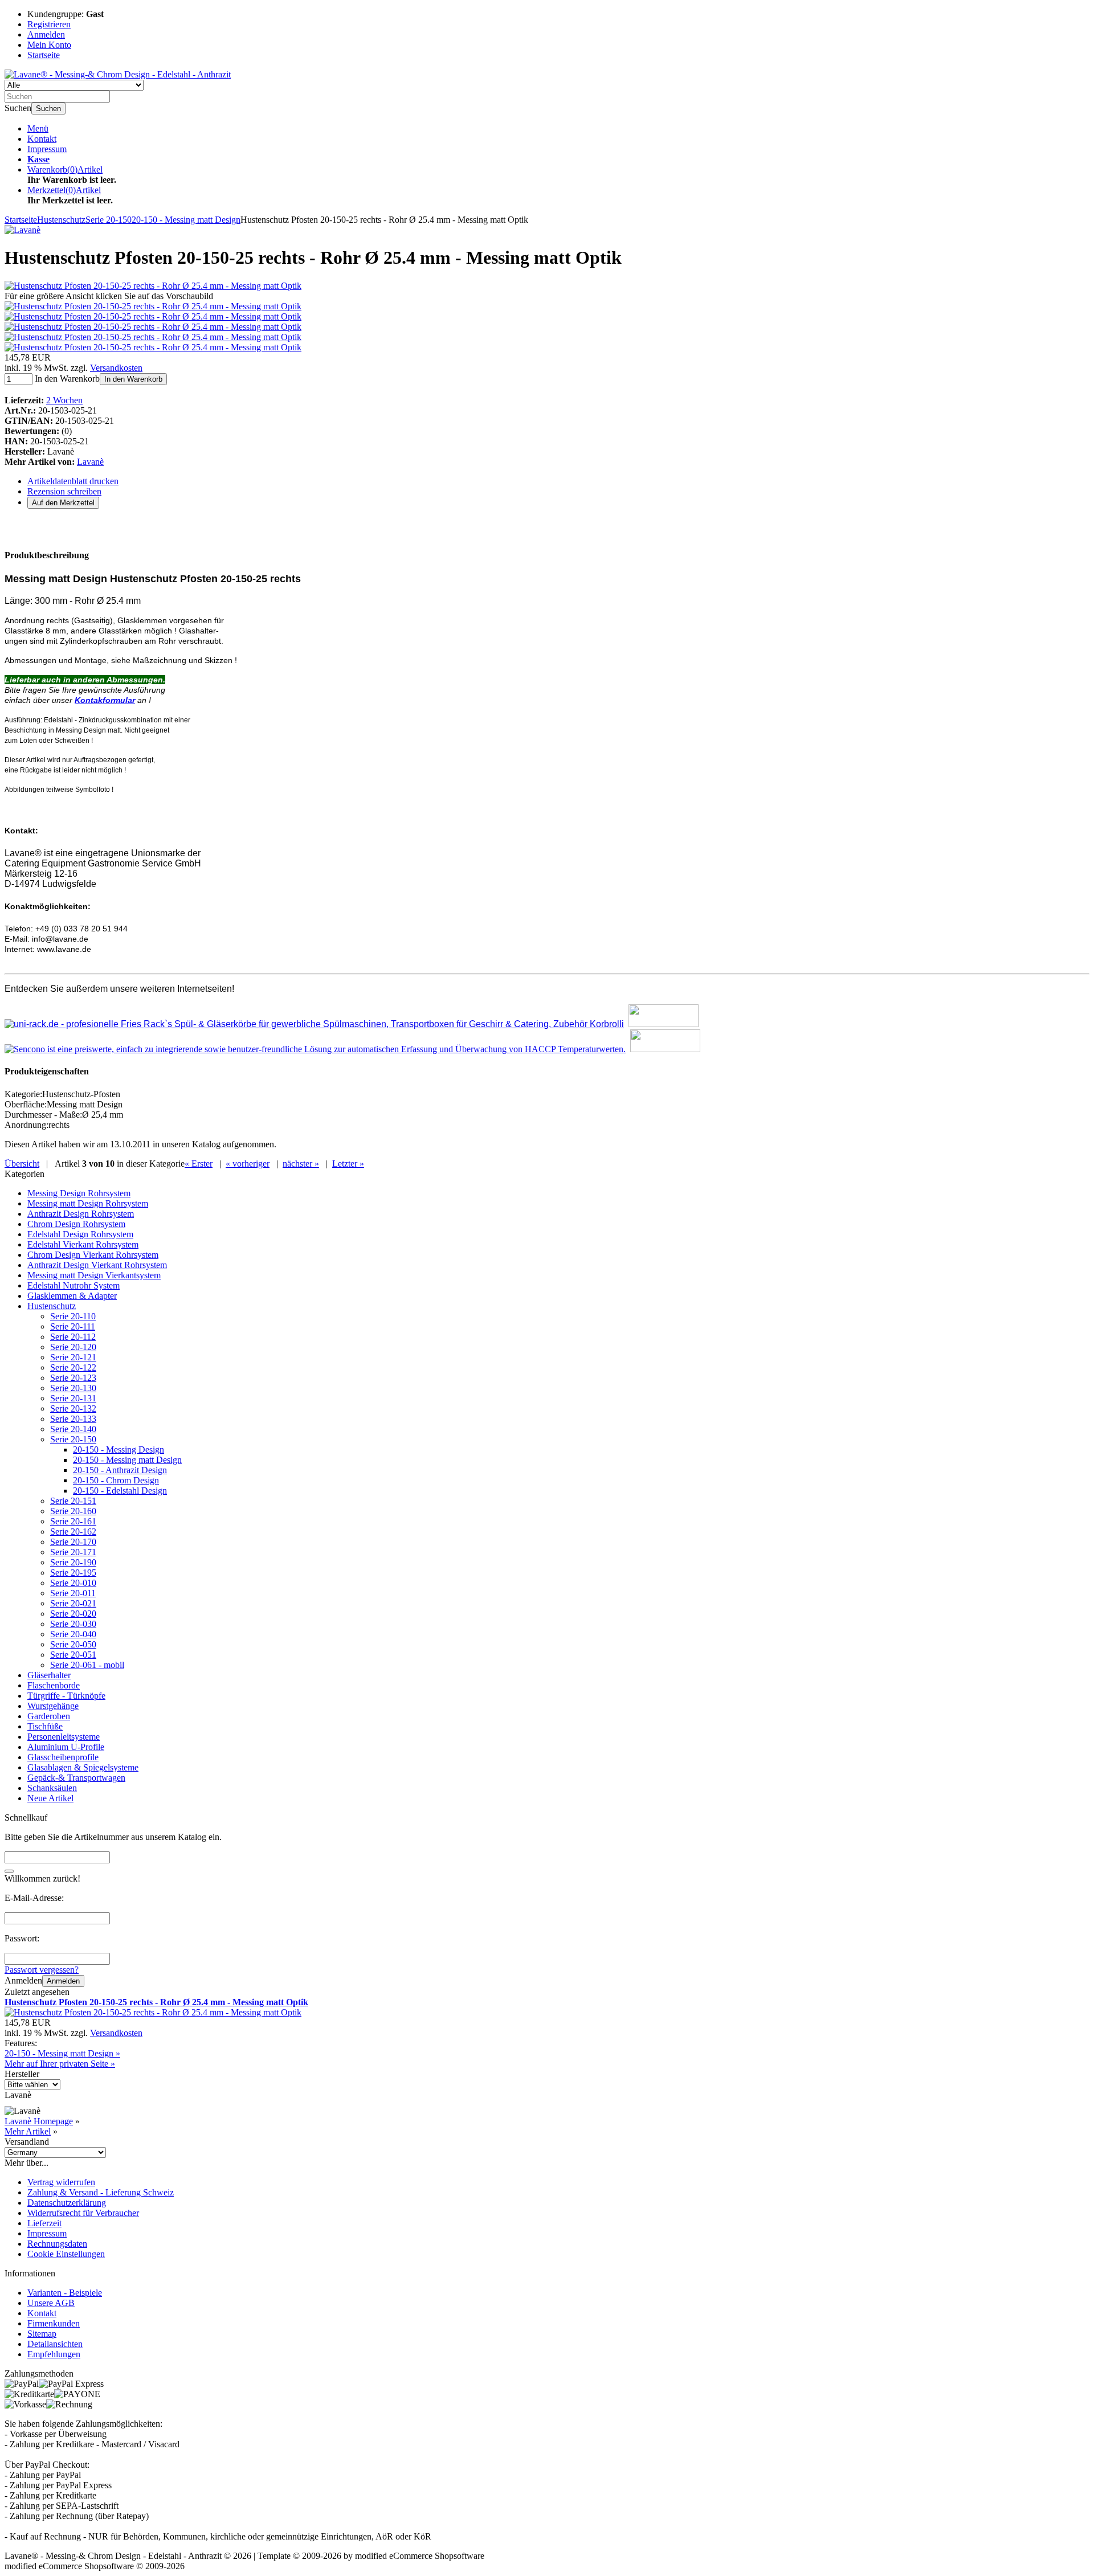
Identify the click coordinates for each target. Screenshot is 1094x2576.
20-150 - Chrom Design (116, 1480)
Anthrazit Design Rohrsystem (81, 1214)
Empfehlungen (54, 2354)
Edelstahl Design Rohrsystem (80, 1234)
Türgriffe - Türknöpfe (66, 1696)
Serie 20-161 (73, 1521)
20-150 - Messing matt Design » (62, 2053)
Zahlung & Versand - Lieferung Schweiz (101, 2192)
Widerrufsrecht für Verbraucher (83, 2213)
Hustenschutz (52, 1306)
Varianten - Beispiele (65, 2293)
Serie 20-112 (73, 1337)
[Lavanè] (23, 230)
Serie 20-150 (73, 1439)
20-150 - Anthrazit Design (120, 1470)
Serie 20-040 (73, 1634)
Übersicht (22, 1164)
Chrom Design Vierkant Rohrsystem (93, 1255)
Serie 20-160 (73, 1511)
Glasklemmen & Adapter (72, 1296)
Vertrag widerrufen (61, 2182)
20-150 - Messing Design (119, 1449)
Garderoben (49, 1716)
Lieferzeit (44, 2223)
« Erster (199, 1164)
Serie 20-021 (73, 1603)
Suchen (48, 109)
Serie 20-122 (73, 1367)
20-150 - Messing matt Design (127, 1460)
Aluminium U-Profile (66, 1747)
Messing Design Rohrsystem (79, 1193)
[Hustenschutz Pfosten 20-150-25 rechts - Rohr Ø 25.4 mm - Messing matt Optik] (153, 286)
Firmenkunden (54, 2323)
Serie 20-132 (73, 1408)
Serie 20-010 (73, 1583)
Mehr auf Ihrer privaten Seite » (60, 2064)
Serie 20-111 (73, 1326)
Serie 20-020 (73, 1614)
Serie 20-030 (73, 1624)
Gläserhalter (49, 1675)
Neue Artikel (50, 1798)
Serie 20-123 (73, 1378)
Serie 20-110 (73, 1316)
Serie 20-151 (73, 1501)
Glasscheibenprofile (63, 1757)
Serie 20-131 (73, 1398)
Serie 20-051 (73, 1655)
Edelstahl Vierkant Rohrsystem (83, 1244)
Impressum (47, 149)
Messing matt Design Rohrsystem (88, 1203)
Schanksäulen (52, 1788)
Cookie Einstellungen (66, 2254)
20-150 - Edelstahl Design (120, 1491)
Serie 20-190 (73, 1562)
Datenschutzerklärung (67, 2203)
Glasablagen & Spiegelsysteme (83, 1767)
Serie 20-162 (73, 1532)
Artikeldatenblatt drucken (73, 481)
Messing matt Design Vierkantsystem (94, 1275)
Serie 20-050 (73, 1644)
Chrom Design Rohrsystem (76, 1224)
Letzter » (348, 1164)
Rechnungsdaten (57, 2244)
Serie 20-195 (73, 1573)
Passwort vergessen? (42, 1970)
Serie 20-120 (73, 1347)
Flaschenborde (54, 1685)
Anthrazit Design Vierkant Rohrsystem (97, 1265)
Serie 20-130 (73, 1388)
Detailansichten (55, 2344)
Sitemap (42, 2334)
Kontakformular (105, 700)
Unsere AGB (51, 2303)
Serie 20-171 (73, 1552)
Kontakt (42, 139)
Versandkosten (116, 368)
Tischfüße (45, 1726)
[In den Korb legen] (9, 1871)
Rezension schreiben (64, 491)
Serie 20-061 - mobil (87, 1665)
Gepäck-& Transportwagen (76, 1778)
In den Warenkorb (133, 379)
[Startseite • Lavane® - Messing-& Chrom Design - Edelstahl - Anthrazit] (118, 74)
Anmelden (63, 1981)
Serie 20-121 (73, 1357)
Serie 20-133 (73, 1419)
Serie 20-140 (73, 1429)
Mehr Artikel (28, 2131)
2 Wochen (64, 400)
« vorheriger (248, 1164)
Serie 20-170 (73, 1542)
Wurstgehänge (53, 1706)
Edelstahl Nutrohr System (74, 1285)
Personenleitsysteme (64, 1737)
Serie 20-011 (73, 1593)
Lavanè (90, 462)
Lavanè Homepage (39, 2121)
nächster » (301, 1164)
